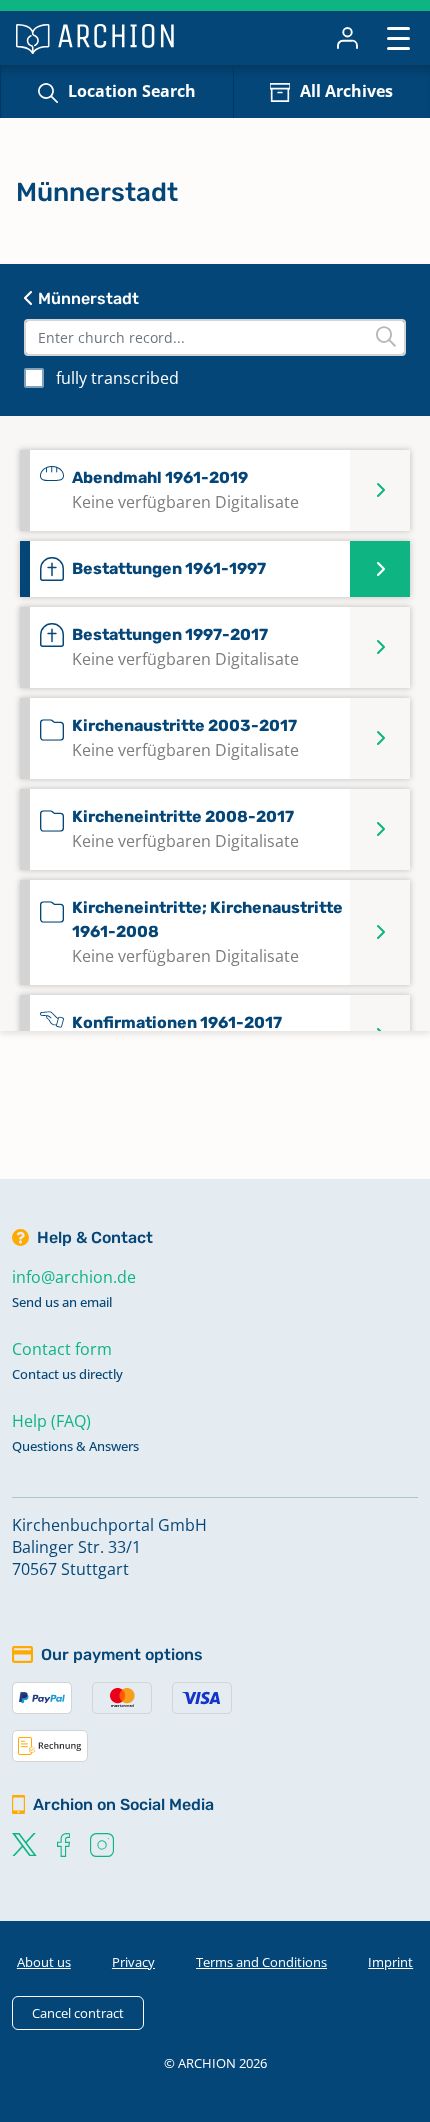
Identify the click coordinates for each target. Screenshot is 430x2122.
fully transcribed (117, 378)
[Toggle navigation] (398, 37)
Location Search (132, 91)
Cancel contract (78, 2013)
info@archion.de (74, 1277)
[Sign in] (347, 38)
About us (44, 1962)
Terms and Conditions (261, 1962)
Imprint (390, 1962)
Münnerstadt (86, 298)
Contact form (62, 1349)
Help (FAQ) (51, 1421)
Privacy (133, 1962)
